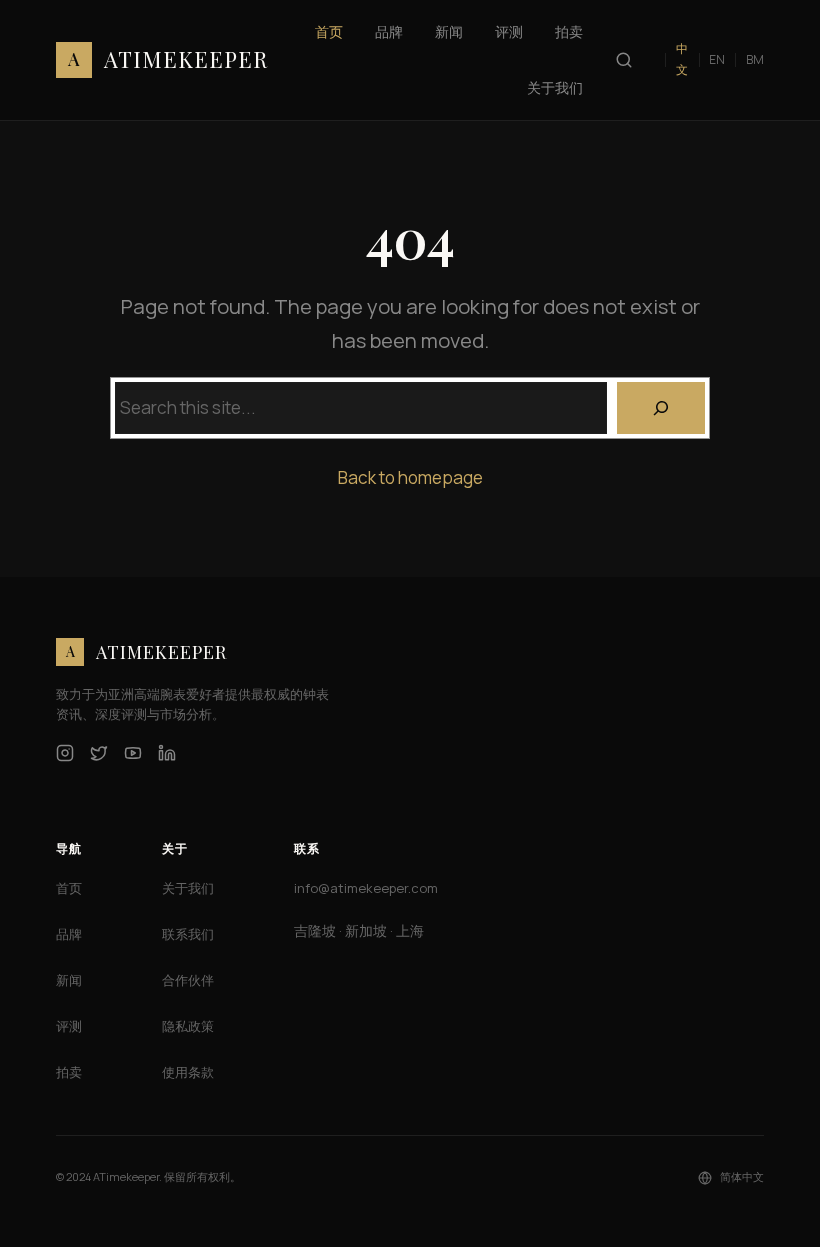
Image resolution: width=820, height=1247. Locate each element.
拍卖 (69, 1072)
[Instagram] (65, 753)
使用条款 (188, 1072)
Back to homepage (410, 477)
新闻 (69, 980)
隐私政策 (188, 1026)
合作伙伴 (188, 980)
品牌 (69, 934)
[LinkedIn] (167, 753)
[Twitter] (99, 753)
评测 (69, 1026)
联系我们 (188, 934)
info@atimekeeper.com (366, 888)
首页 (69, 888)
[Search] (661, 408)
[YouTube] (133, 753)
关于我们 (188, 888)
